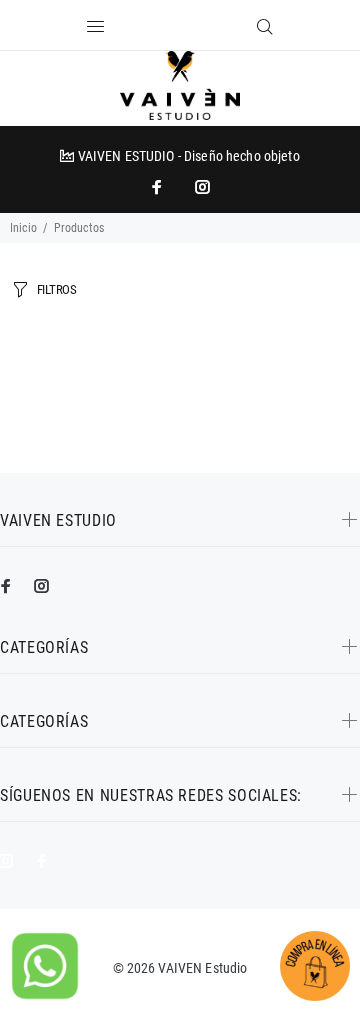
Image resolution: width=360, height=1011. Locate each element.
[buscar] (265, 27)
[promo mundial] (201, 187)
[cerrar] (215, 28)
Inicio (23, 228)
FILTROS (57, 289)
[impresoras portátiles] (159, 187)
